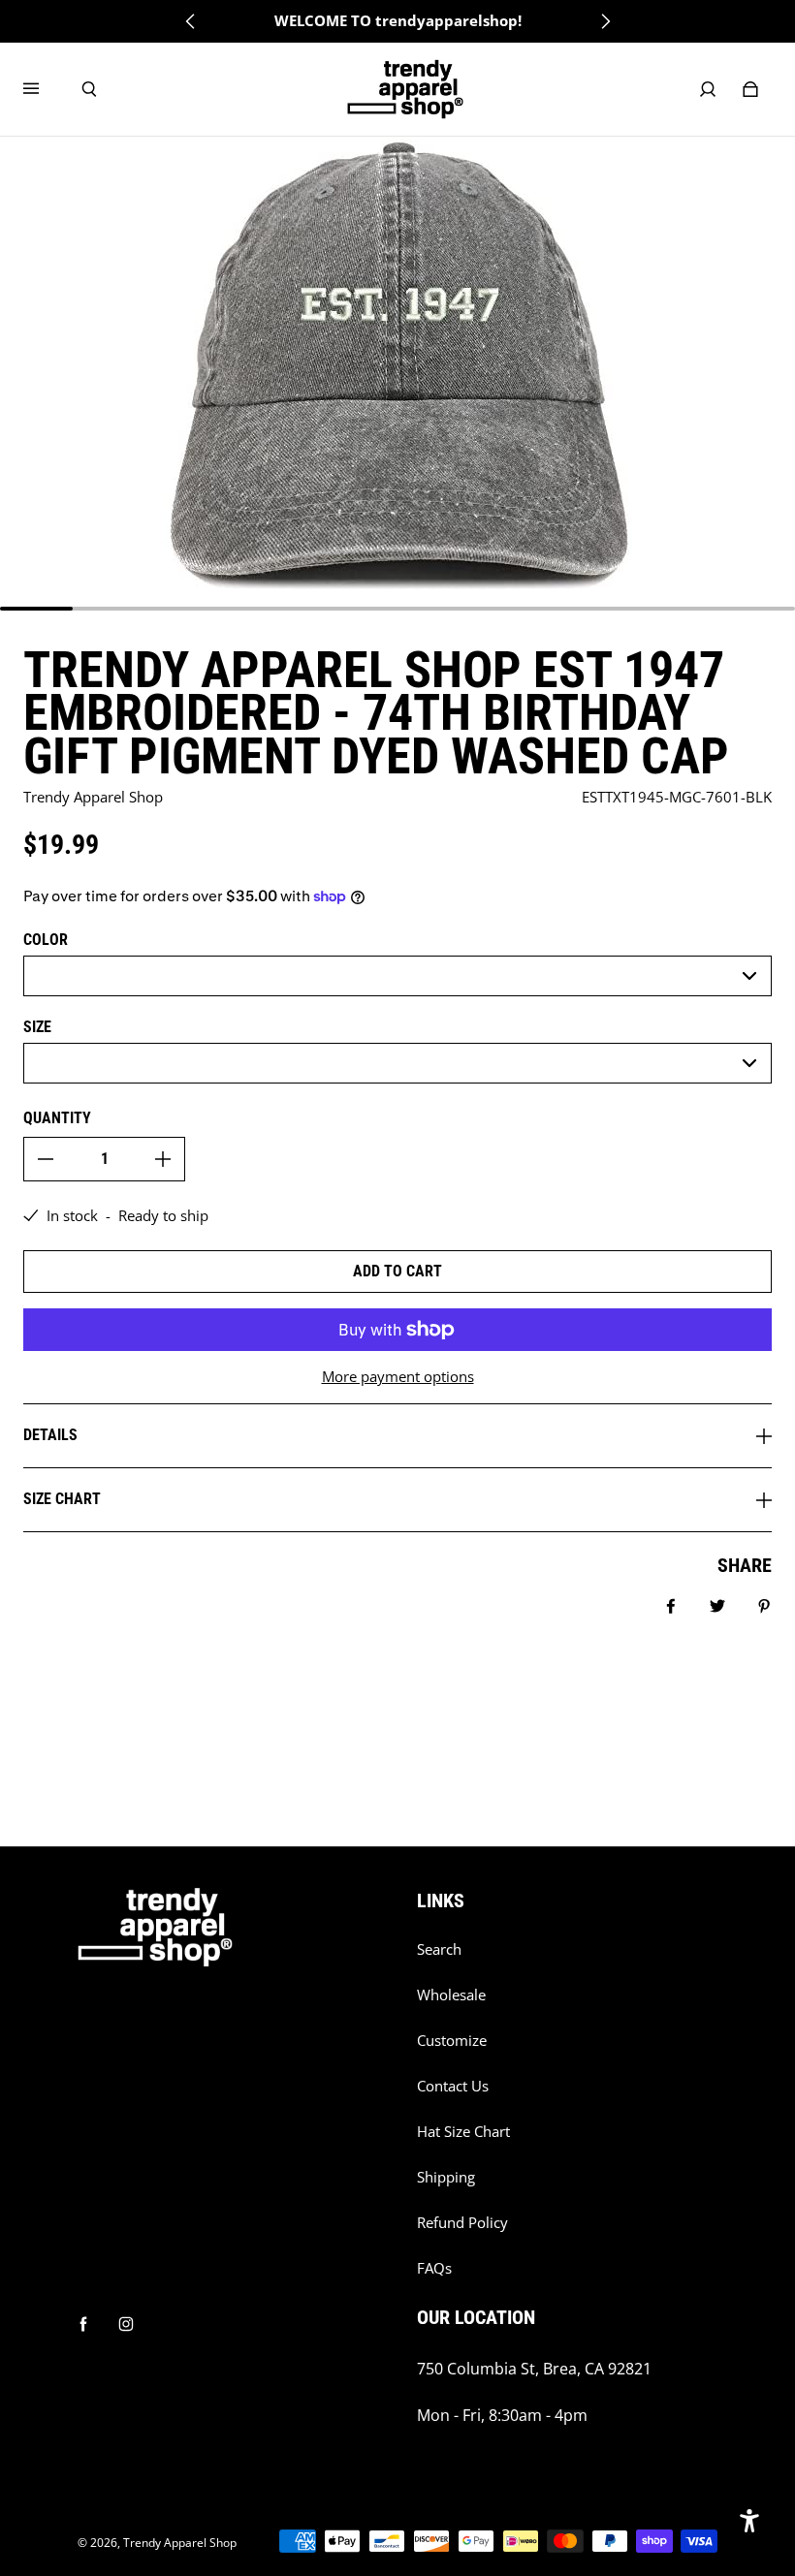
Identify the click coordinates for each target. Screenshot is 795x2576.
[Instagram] (126, 2324)
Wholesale (451, 1995)
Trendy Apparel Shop (180, 2543)
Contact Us (453, 2086)
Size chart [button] (62, 1499)
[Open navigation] (45, 89)
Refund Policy (462, 2223)
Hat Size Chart (463, 2132)
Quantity (57, 1118)
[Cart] (750, 89)
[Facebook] (83, 2324)
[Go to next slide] (605, 21)
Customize (452, 2041)
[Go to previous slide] (191, 21)
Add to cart (397, 1271)
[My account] (708, 89)
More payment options (398, 1377)
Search (439, 1949)
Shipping (446, 2177)
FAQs (434, 2268)
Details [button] (50, 1435)
